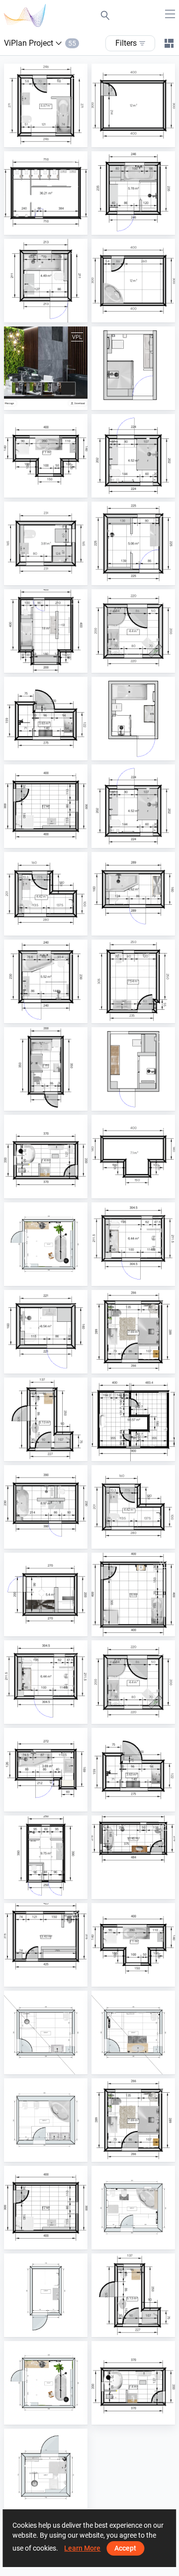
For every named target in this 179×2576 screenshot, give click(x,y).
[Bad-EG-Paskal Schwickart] (133, 1332)
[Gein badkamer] (46, 2295)
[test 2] (46, 2120)
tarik (35, 2503)
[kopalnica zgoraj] (133, 2208)
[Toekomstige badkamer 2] (46, 1595)
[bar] (133, 981)
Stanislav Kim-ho (54, 839)
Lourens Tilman (52, 488)
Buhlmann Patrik (142, 138)
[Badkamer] (46, 1770)
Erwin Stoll (45, 1977)
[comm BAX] (46, 1507)
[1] (46, 894)
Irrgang (40, 1452)
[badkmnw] (133, 456)
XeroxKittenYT (50, 1277)
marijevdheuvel (139, 488)
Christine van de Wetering (67, 751)
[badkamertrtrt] (133, 806)
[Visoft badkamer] (46, 719)
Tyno (36, 1890)
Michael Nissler (139, 1627)
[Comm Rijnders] (46, 281)
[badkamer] (133, 1244)
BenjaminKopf (138, 1364)
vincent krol (134, 1277)
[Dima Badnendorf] (46, 106)
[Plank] (46, 543)
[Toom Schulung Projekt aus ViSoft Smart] (133, 1595)
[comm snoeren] (46, 631)
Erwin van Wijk (50, 2328)
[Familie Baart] (133, 193)
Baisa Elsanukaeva (57, 138)
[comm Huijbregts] (46, 981)
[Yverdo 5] (46, 1069)
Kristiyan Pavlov (141, 1014)
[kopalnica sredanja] (133, 2033)
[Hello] (46, 1244)
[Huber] (133, 106)
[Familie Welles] (133, 894)
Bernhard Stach (52, 576)
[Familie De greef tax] (133, 1069)
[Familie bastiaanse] (133, 368)
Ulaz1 (37, 1189)
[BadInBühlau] (46, 1419)
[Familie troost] (133, 719)
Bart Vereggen (50, 1802)
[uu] (133, 1157)
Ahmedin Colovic (141, 663)
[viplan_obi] (133, 281)
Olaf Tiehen (133, 1452)
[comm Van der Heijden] (46, 1332)
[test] (46, 456)
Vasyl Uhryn (47, 401)
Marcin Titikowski (55, 926)
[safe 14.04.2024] (133, 1857)
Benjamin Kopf (138, 1890)
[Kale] (133, 631)
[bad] (46, 806)
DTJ (34, 225)
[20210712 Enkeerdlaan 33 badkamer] (46, 1857)
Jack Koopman (52, 1627)
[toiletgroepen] (46, 193)
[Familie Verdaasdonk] (133, 543)
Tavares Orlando (54, 1101)
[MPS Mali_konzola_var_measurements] (46, 2470)
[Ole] (133, 1419)
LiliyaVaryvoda (139, 313)
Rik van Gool (135, 225)
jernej (37, 2065)
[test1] (46, 368)
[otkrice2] (46, 1157)
